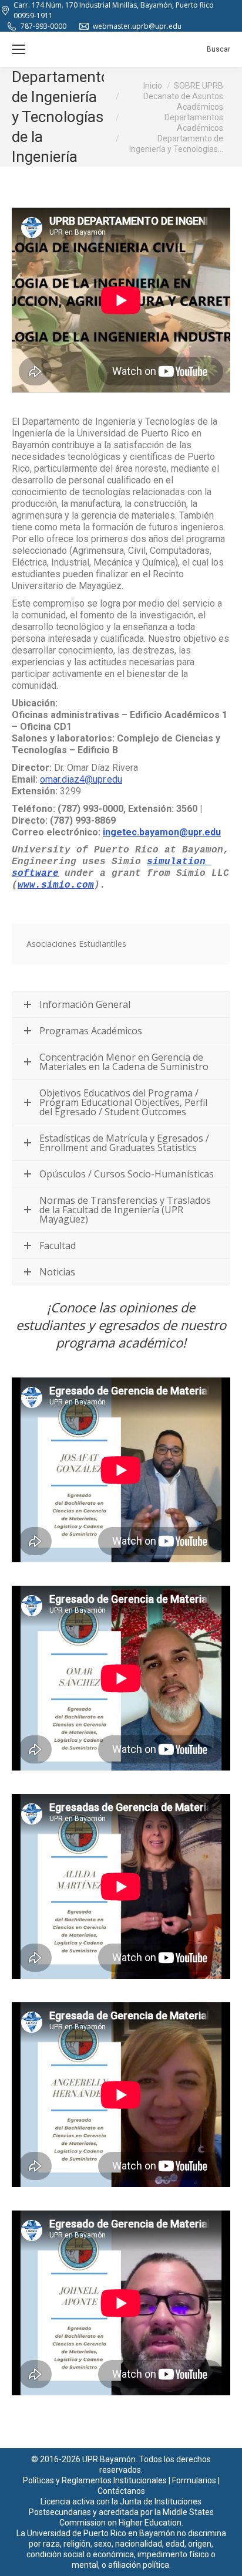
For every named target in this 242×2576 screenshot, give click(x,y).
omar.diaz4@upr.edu (81, 779)
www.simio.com (56, 885)
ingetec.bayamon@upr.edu (162, 832)
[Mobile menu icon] (19, 49)
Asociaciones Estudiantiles (76, 944)
